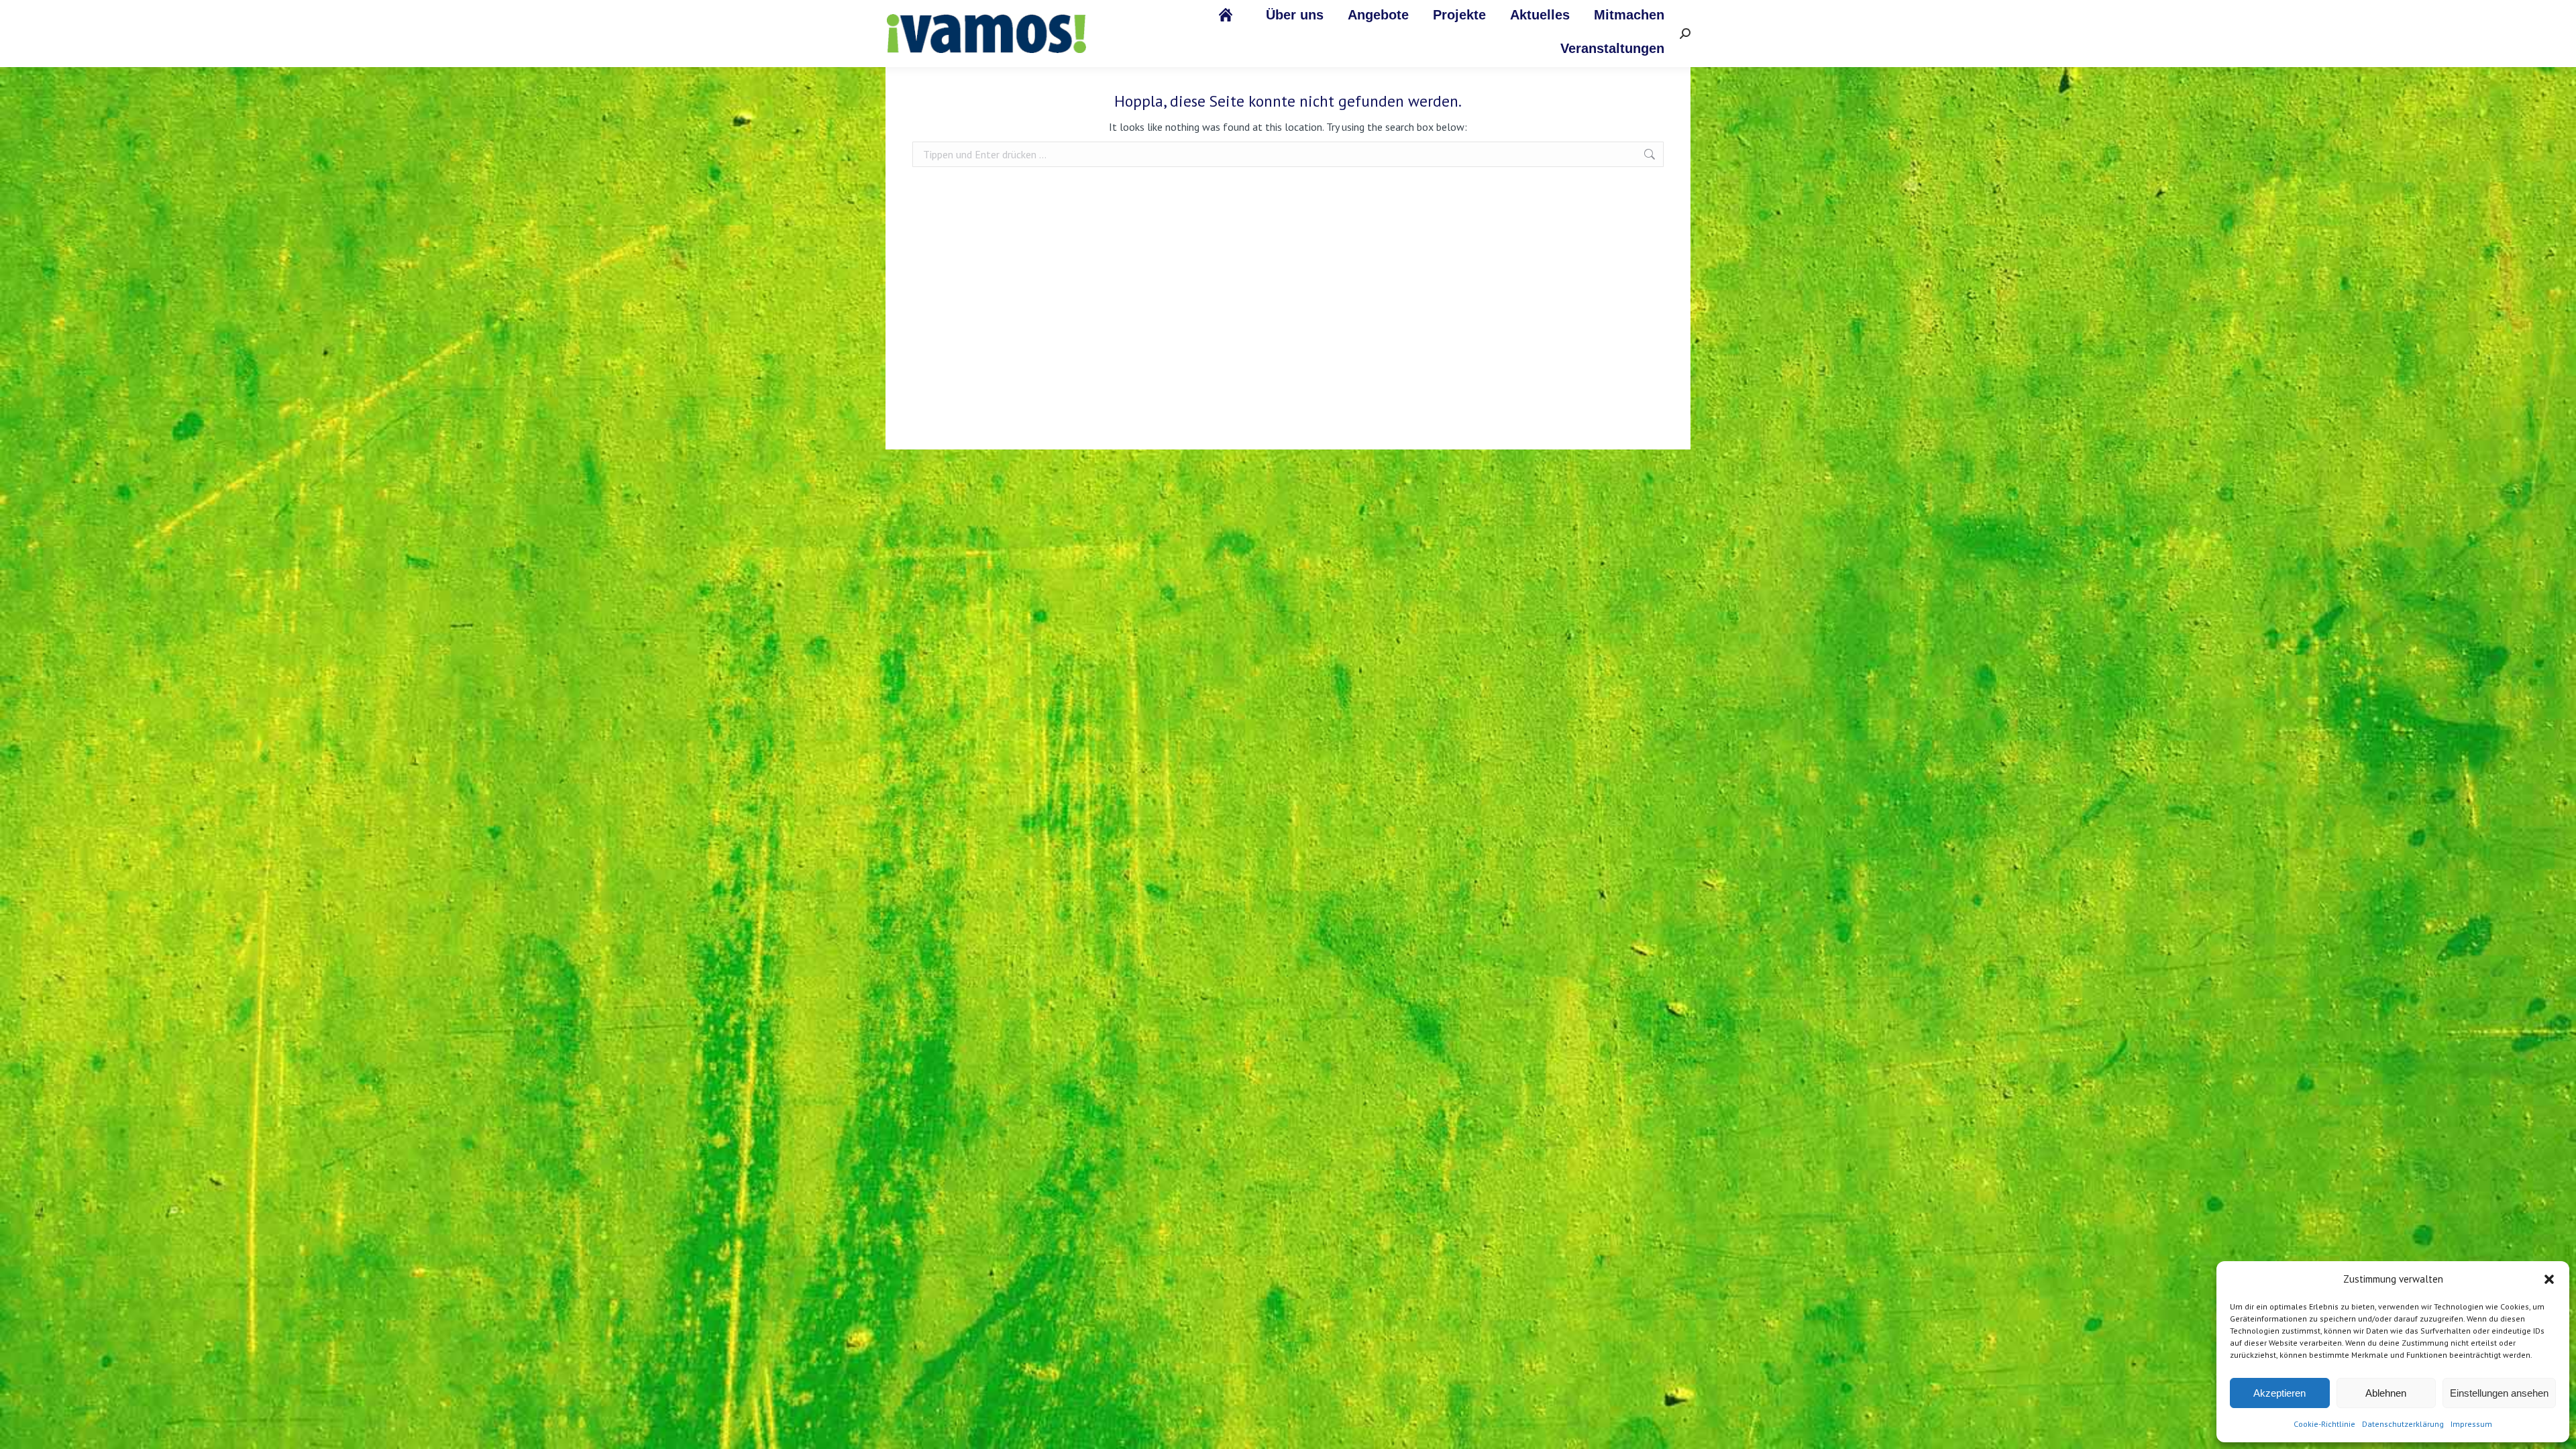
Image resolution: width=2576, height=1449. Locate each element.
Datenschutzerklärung (2403, 1424)
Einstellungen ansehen (2499, 1393)
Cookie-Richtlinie (2324, 1424)
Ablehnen (2386, 1393)
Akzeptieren (2279, 1393)
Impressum (2471, 1424)
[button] (2549, 1279)
